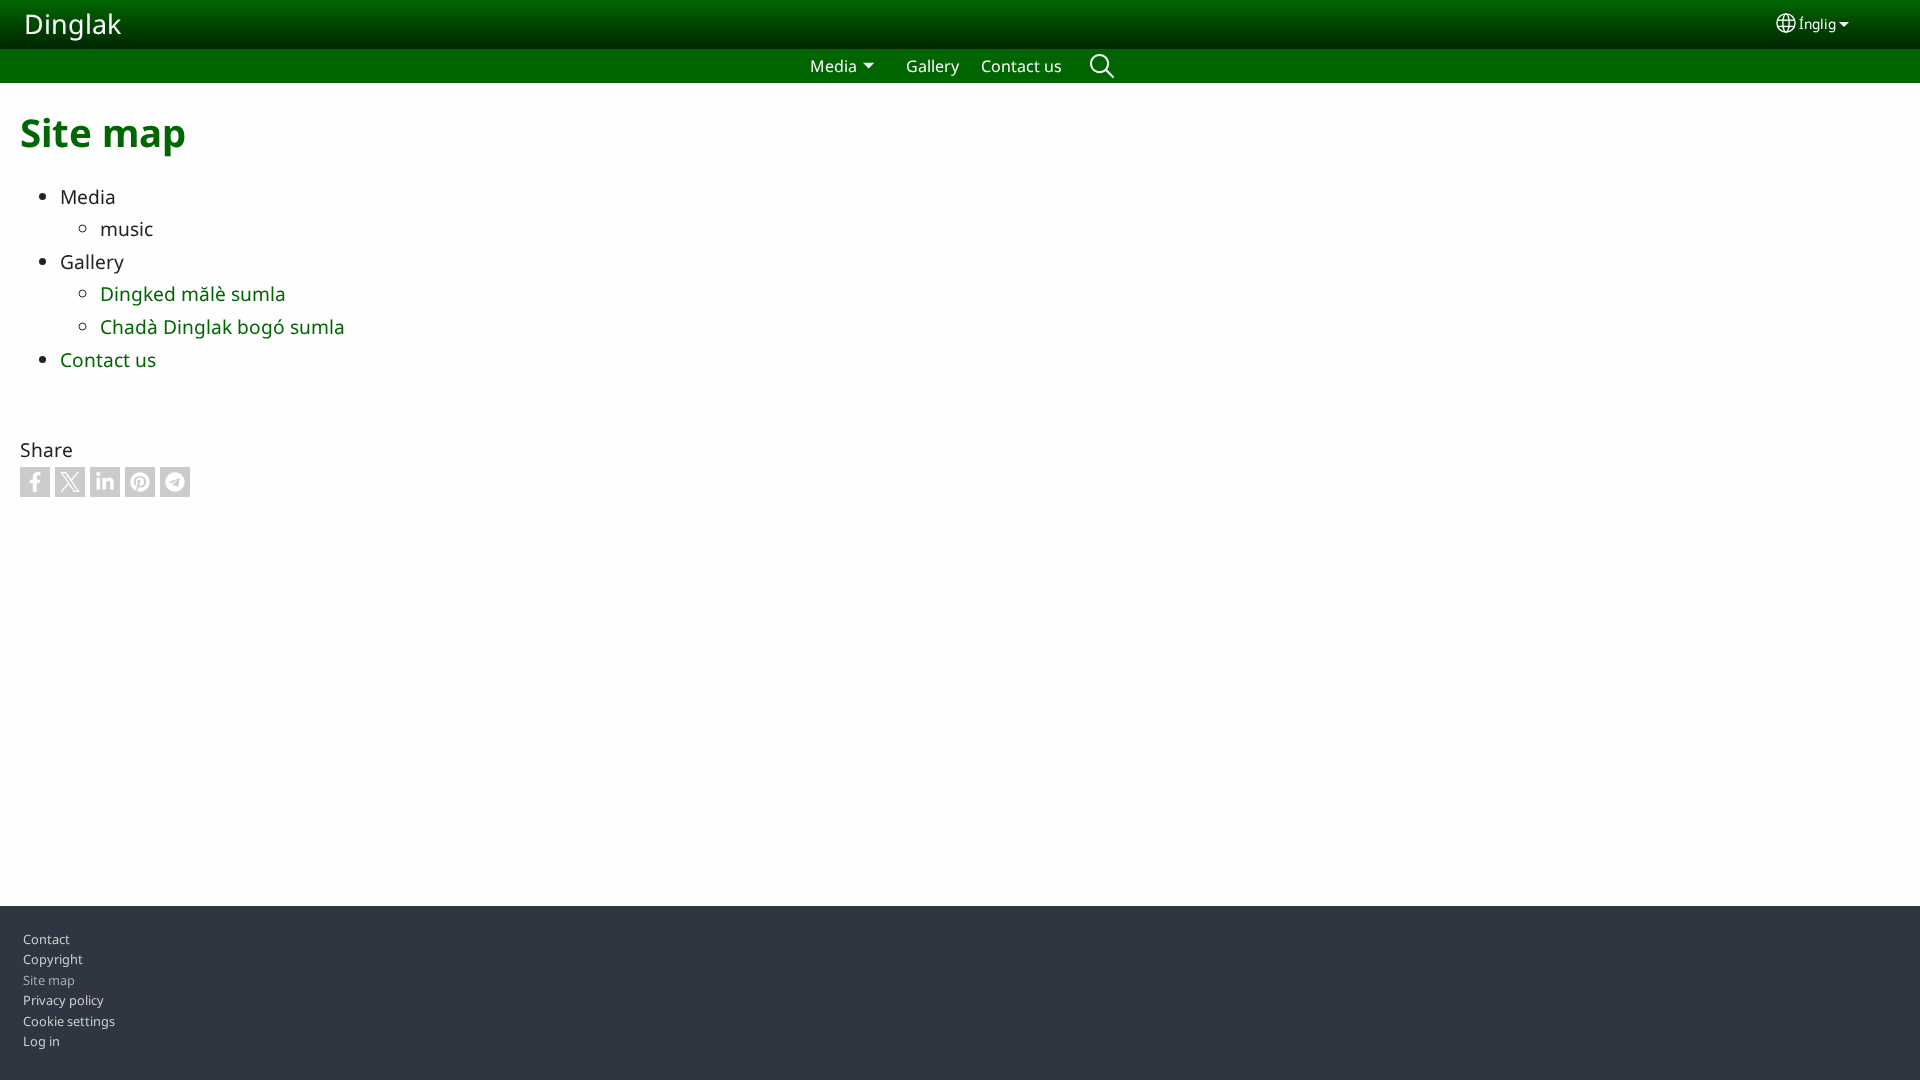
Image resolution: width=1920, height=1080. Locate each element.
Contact (46, 939)
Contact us (1021, 66)
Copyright (53, 959)
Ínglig (1817, 23)
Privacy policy (63, 1000)
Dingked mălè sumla (193, 293)
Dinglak (72, 23)
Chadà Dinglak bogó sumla (222, 326)
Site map (49, 980)
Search (1102, 66)
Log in (41, 1041)
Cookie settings (69, 1021)
